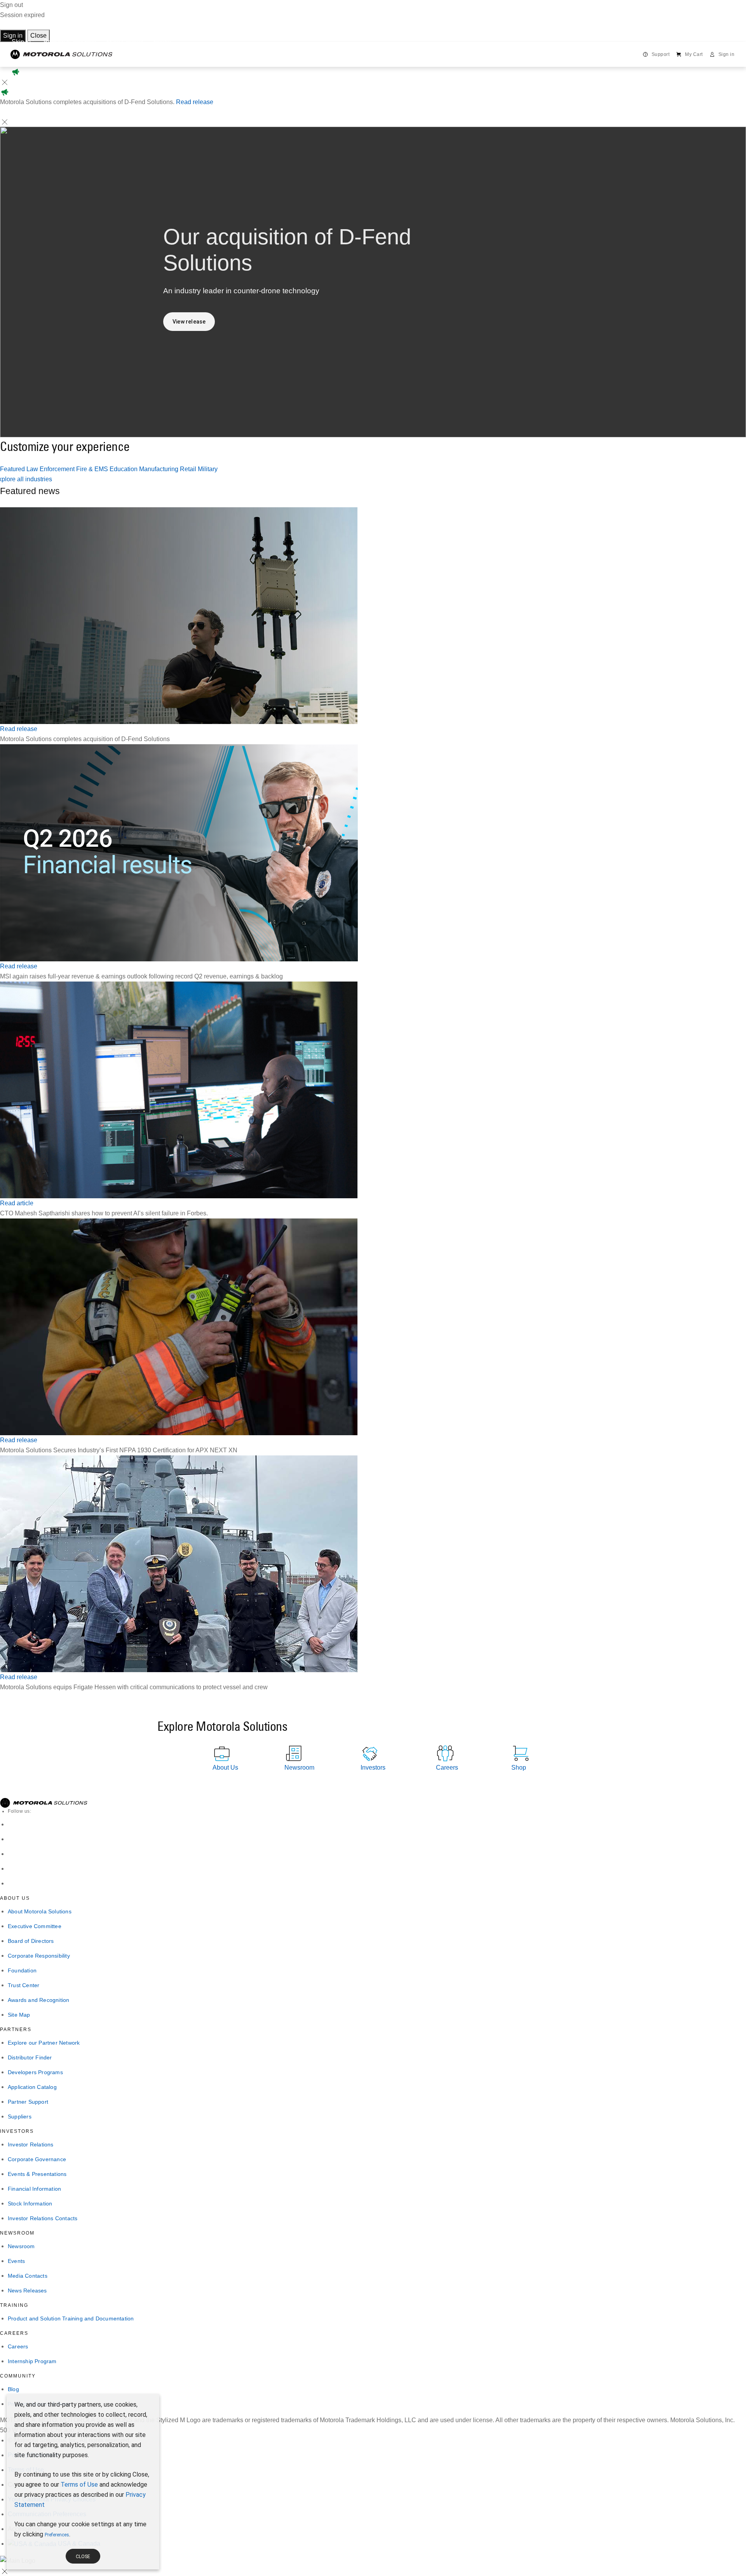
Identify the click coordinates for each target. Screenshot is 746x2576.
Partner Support (28, 2102)
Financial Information (34, 2189)
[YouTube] (12, 1883)
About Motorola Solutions (40, 1911)
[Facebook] (12, 1839)
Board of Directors (31, 1941)
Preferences (57, 2535)
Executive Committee (35, 1926)
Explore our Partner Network (44, 2043)
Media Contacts (28, 2276)
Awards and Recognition (38, 2000)
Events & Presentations (37, 2174)
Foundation (22, 1970)
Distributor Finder (30, 2057)
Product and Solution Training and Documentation (71, 2318)
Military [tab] (208, 469)
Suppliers (20, 2116)
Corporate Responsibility (39, 1956)
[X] (12, 1854)
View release (189, 322)
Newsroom (21, 2246)
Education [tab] (124, 469)
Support (661, 54)
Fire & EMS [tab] (93, 469)
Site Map (19, 2015)
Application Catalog (32, 2087)
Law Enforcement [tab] (51, 469)
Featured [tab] (13, 469)
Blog (13, 2389)
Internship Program (32, 2361)
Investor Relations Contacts (43, 2218)
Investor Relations (31, 2144)
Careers (18, 2346)
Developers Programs (35, 2072)
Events (16, 2261)
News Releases (27, 2291)
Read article (17, 1203)
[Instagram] (12, 1868)
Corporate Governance (37, 2159)
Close (38, 36)
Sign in (13, 36)
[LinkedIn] (12, 1824)
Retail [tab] (189, 469)
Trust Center (24, 1985)
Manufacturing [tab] (159, 469)
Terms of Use (79, 2485)
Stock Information (30, 2204)
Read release (195, 102)
